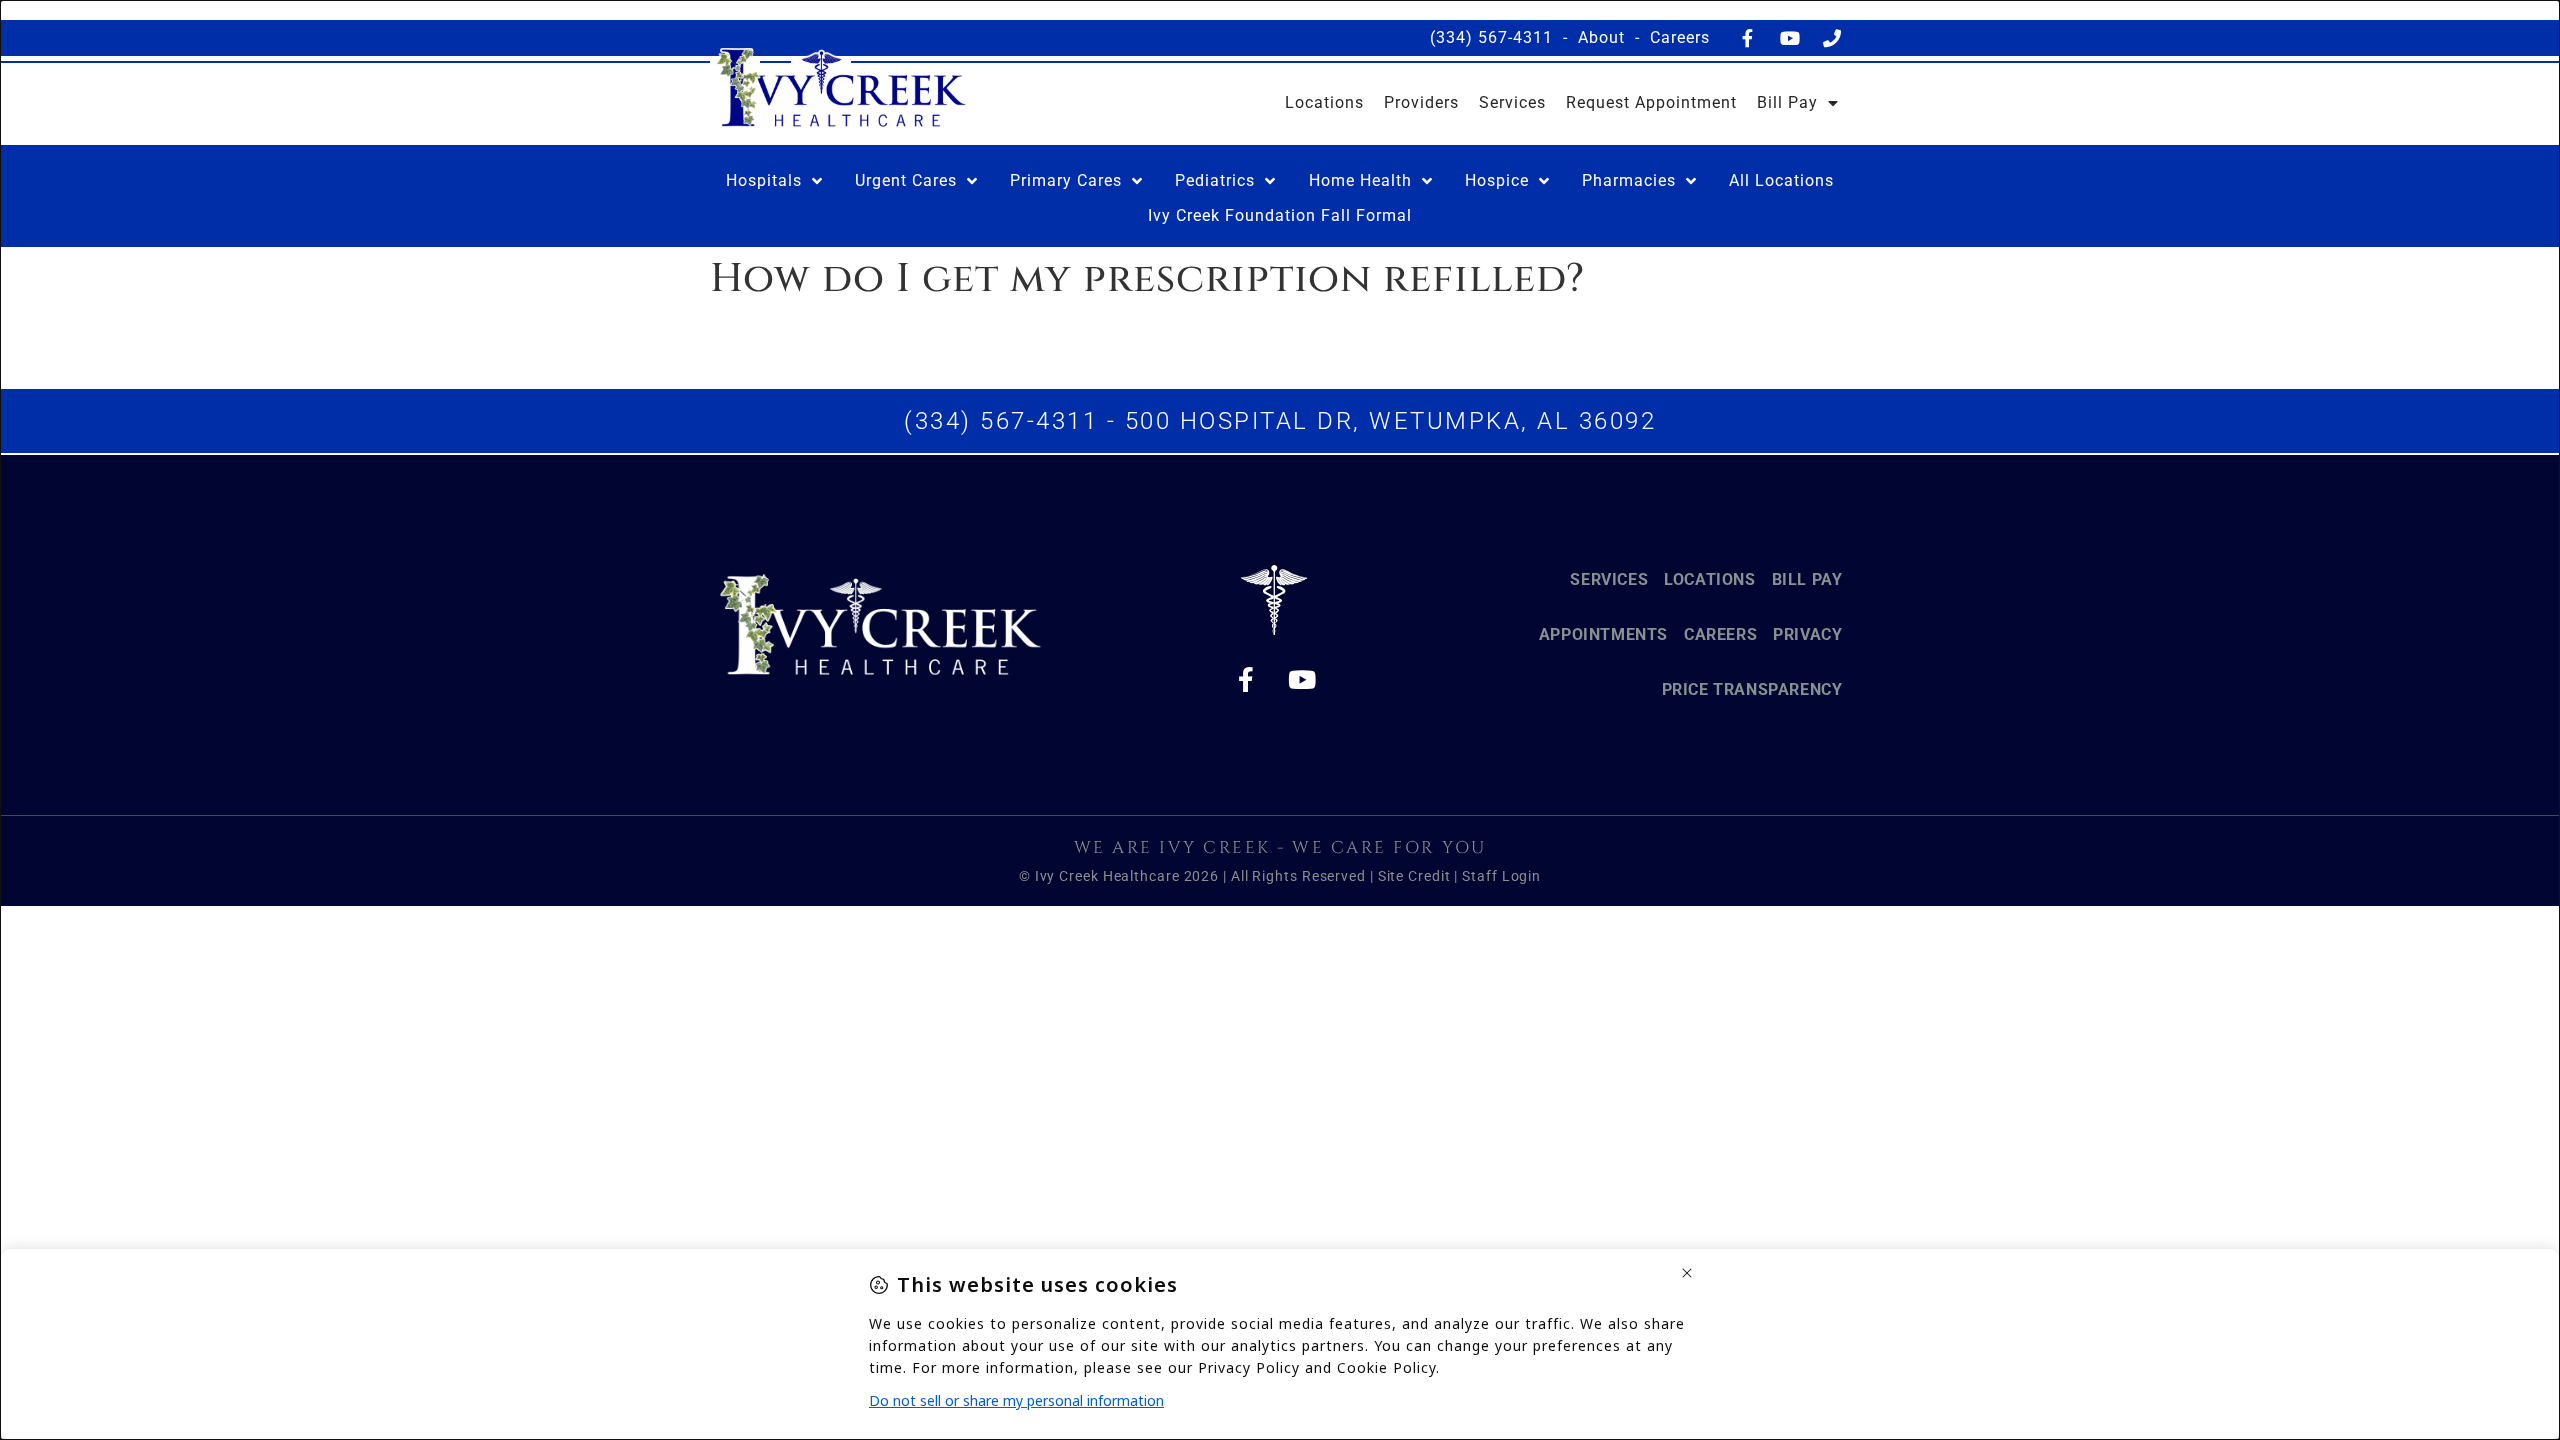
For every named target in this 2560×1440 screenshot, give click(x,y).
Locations (1324, 102)
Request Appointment (1651, 102)
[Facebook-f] (1748, 38)
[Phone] (1832, 38)
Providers (1421, 102)
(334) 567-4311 (1491, 37)
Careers (1680, 37)
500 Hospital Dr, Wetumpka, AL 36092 (1391, 421)
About (1601, 37)
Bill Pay (1787, 102)
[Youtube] (1790, 38)
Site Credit (1414, 876)
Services (1512, 102)
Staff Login (1501, 876)
